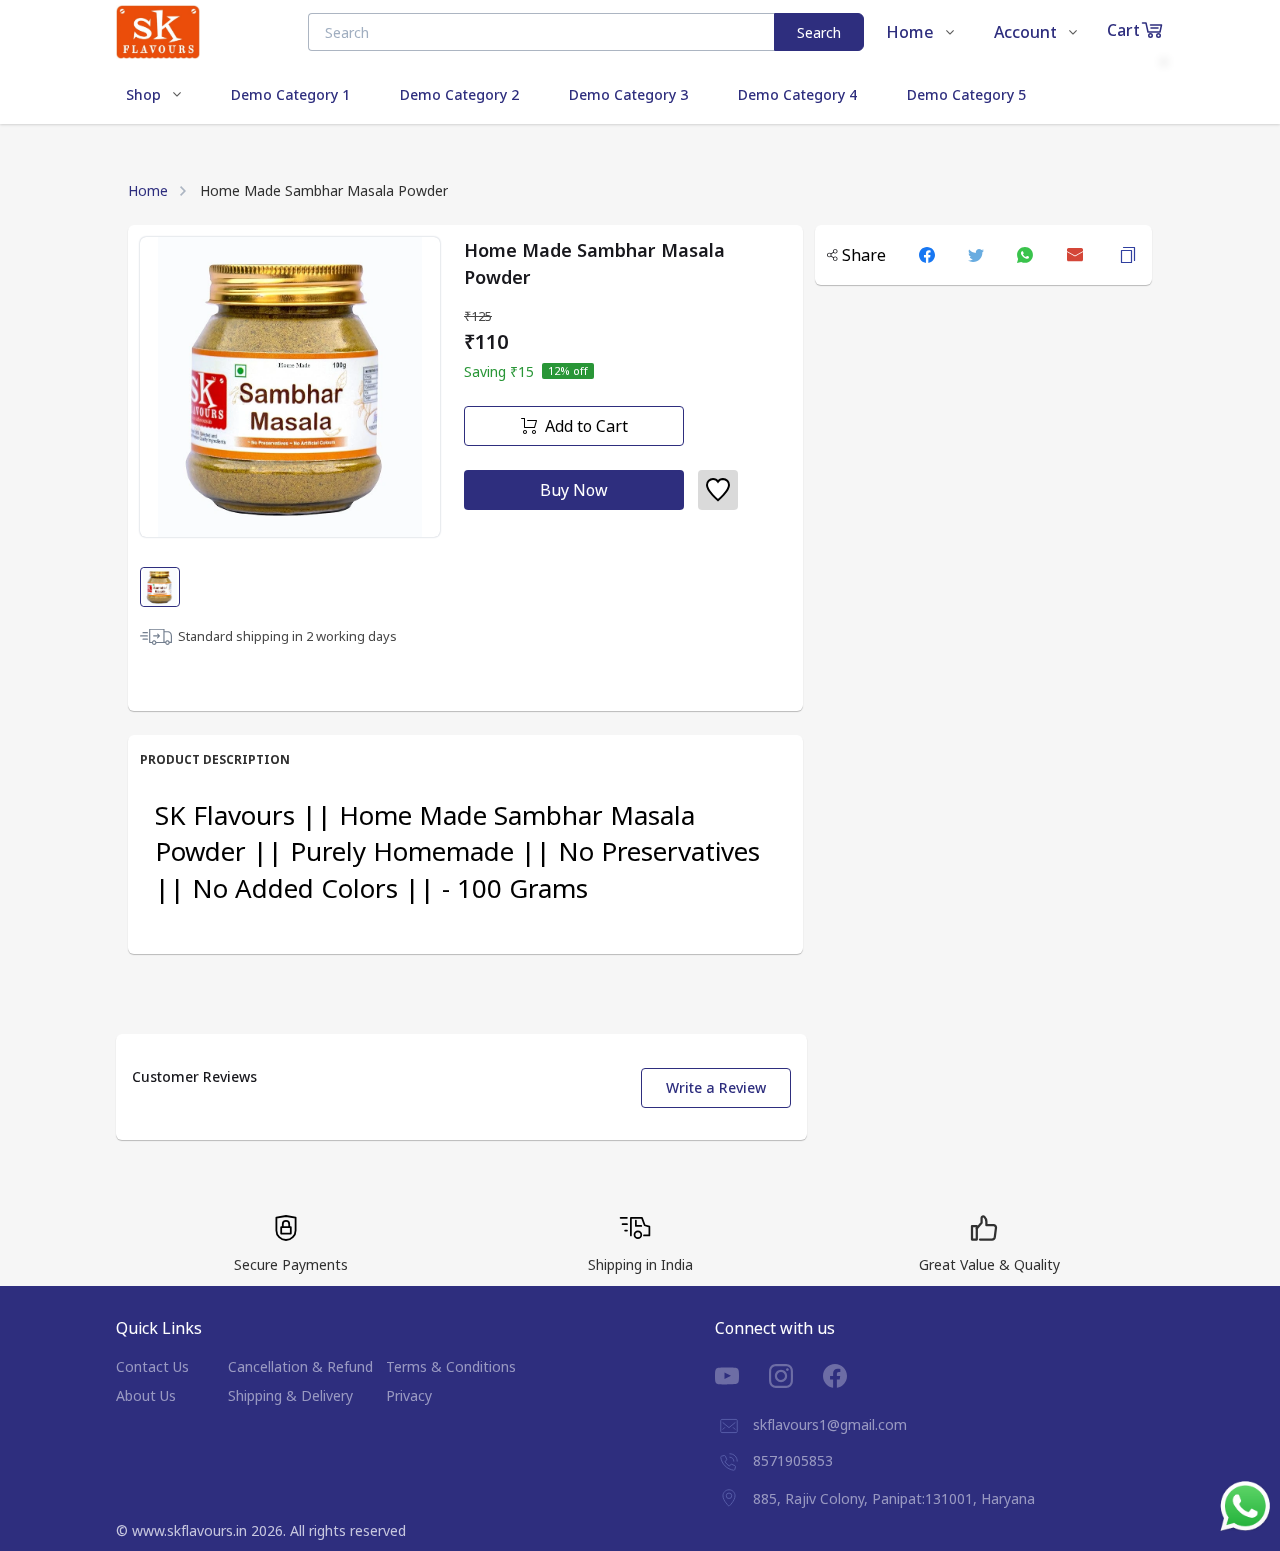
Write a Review (716, 1087)
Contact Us (152, 1366)
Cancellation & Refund (300, 1366)
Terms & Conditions (451, 1366)
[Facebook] (850, 1376)
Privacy (409, 1395)
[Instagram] (796, 1376)
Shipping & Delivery (290, 1395)
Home (148, 190)
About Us (146, 1395)
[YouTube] (742, 1376)
